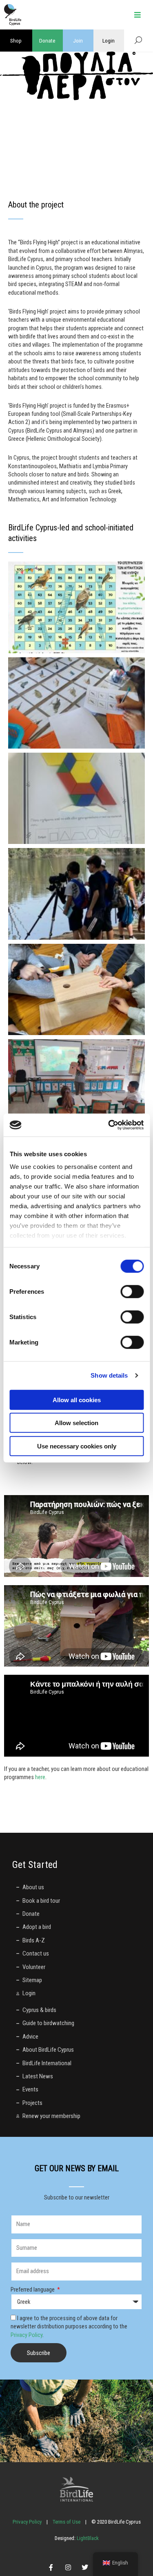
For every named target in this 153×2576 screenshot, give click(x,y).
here (40, 1777)
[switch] (132, 1291)
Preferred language (33, 2290)
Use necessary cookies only (77, 1446)
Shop (16, 41)
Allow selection (76, 1423)
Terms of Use (67, 2522)
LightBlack (87, 2538)
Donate (47, 41)
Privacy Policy (27, 2335)
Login (109, 41)
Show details (109, 1375)
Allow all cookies (77, 1400)
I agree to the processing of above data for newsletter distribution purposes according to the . (69, 2327)
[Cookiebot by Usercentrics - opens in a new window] (109, 1125)
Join (78, 41)
